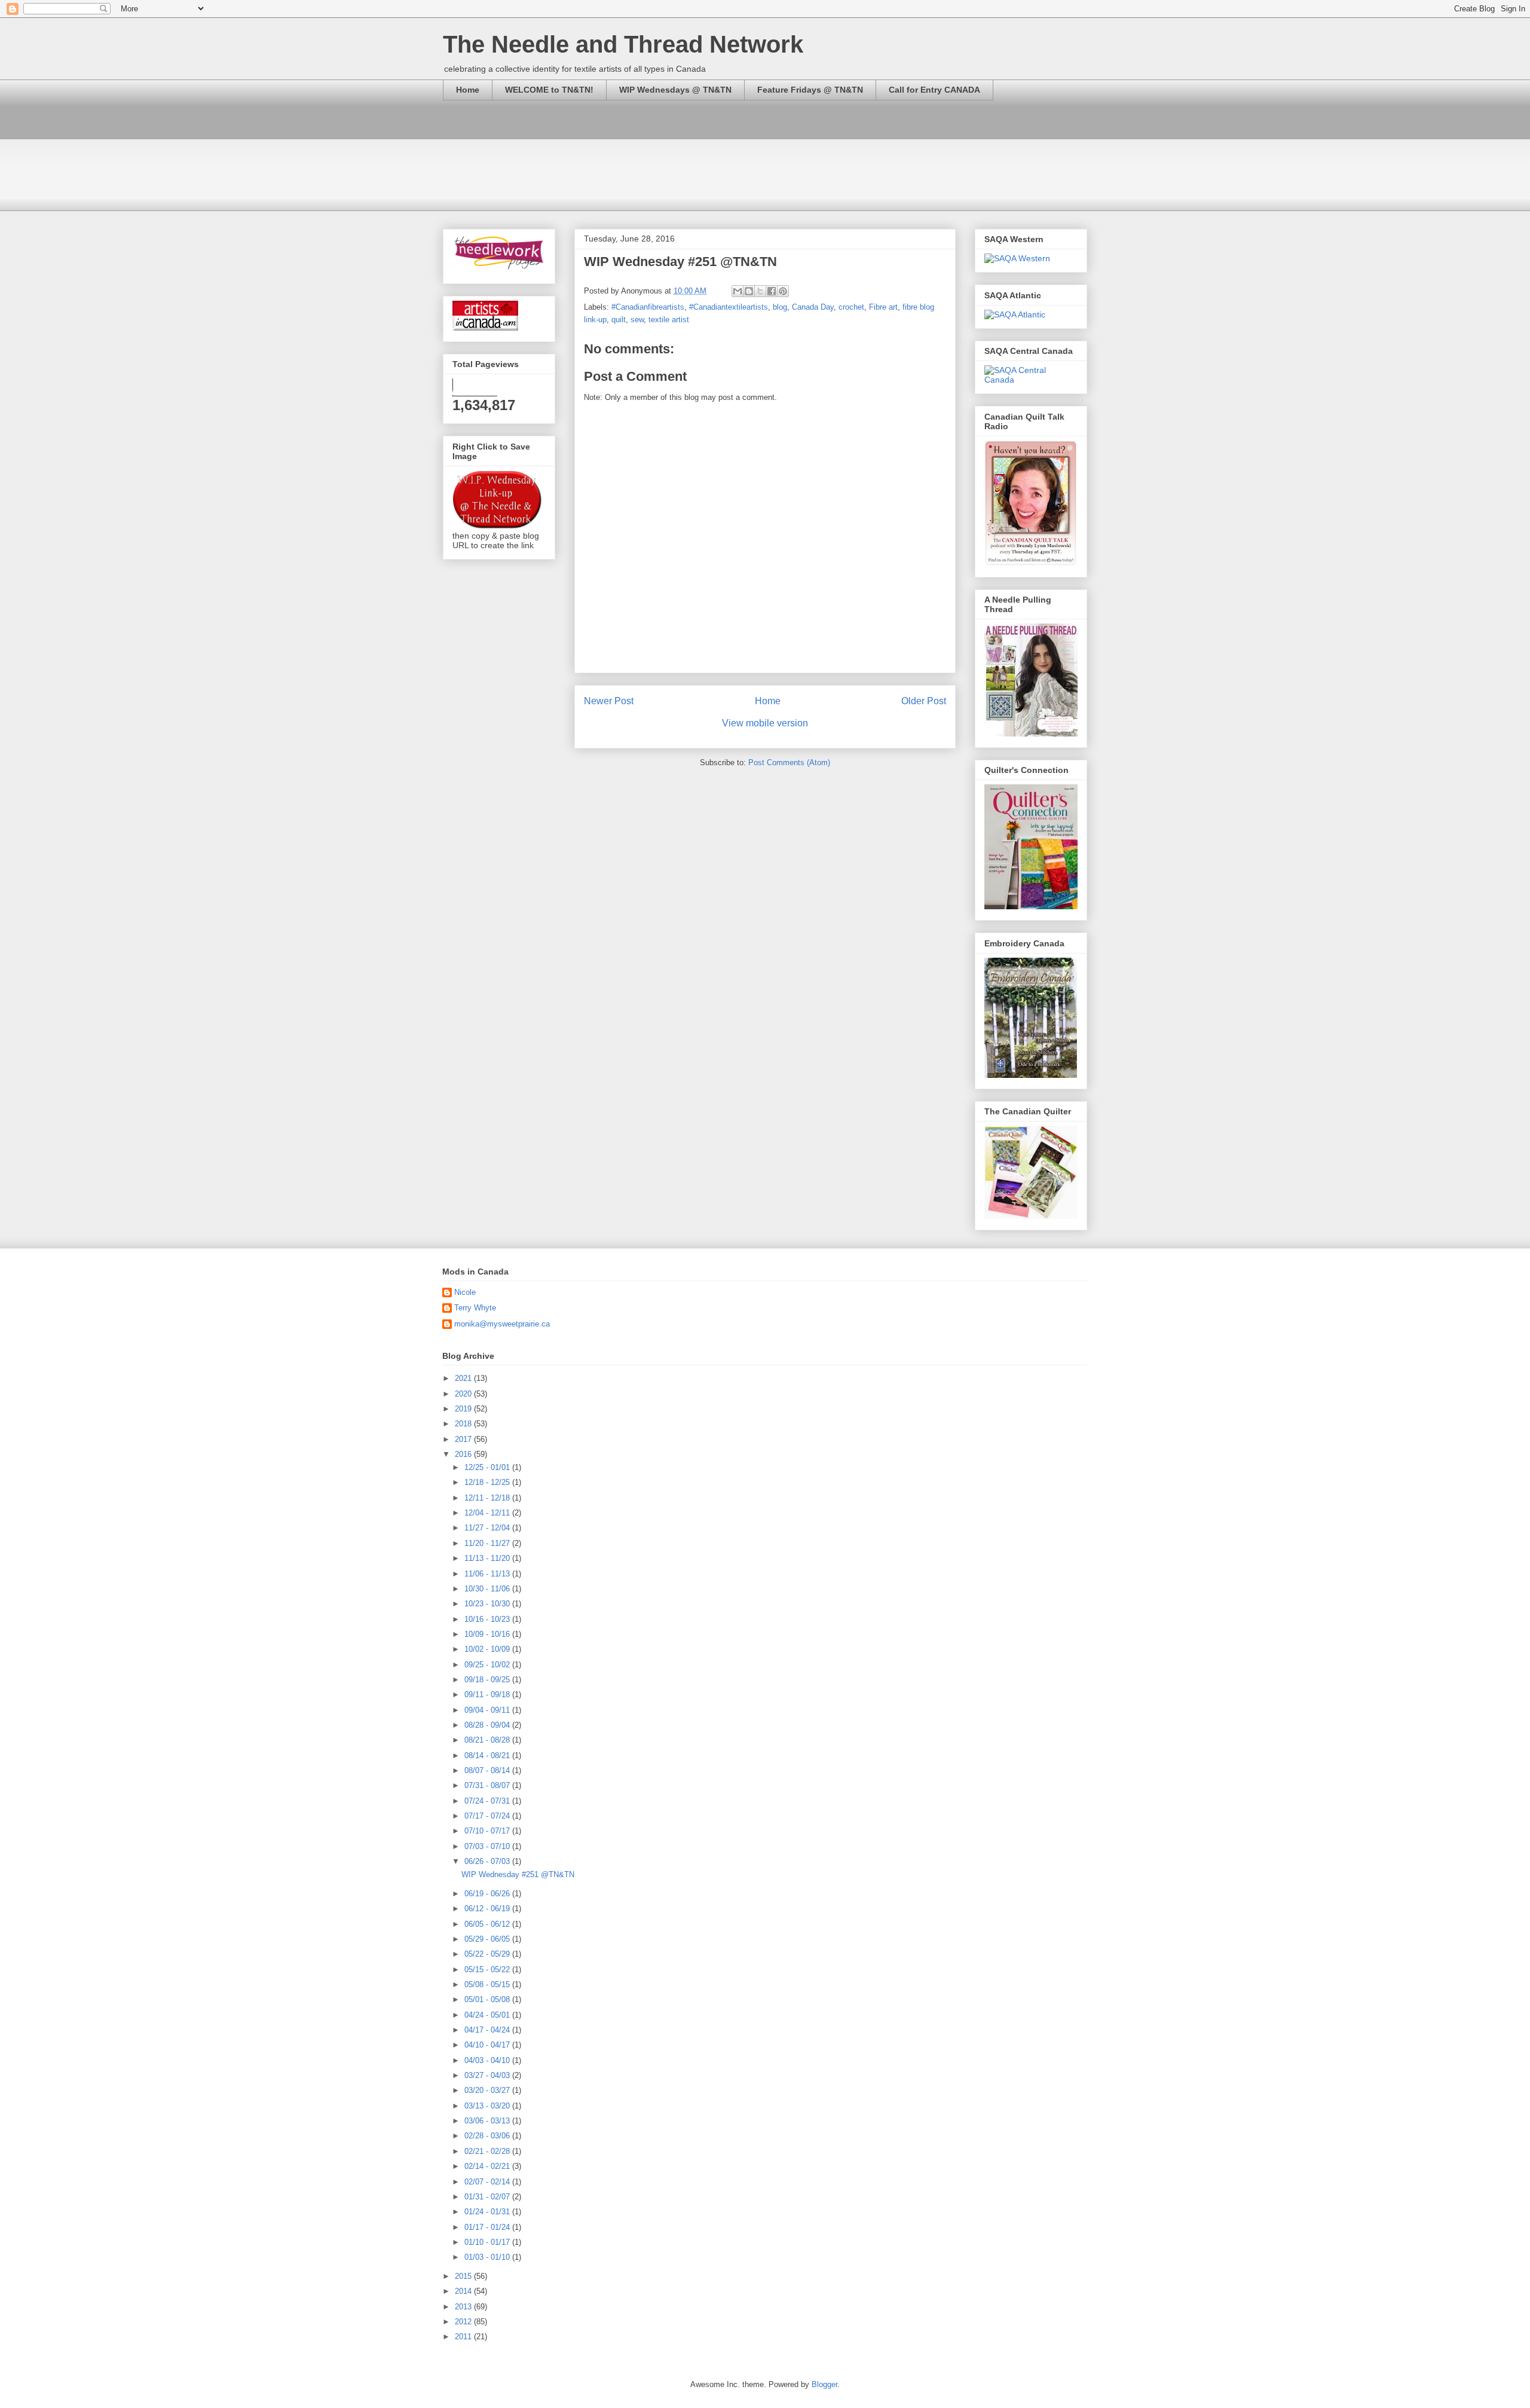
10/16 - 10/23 (488, 1619)
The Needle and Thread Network (623, 44)
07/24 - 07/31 (488, 1801)
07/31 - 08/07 (488, 1785)
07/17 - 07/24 (488, 1816)
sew (637, 320)
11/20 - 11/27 (488, 1543)
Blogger (824, 2384)
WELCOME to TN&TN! (549, 90)
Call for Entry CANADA (934, 90)
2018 (464, 1424)
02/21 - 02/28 (488, 2151)
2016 (464, 1454)
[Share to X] (760, 291)
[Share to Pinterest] (783, 291)
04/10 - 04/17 (488, 2045)
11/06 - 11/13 (488, 1574)
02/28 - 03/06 (488, 2136)
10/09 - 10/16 (488, 1634)
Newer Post (609, 701)
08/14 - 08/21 (488, 1755)
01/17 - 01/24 (488, 2227)
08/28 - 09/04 (488, 1725)
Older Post (924, 701)
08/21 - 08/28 (488, 1740)
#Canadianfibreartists (648, 307)
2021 (464, 1378)
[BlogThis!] (749, 291)
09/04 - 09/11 (488, 1710)
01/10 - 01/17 (488, 2242)
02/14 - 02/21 (488, 2166)
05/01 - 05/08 (488, 1999)
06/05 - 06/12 (488, 1924)
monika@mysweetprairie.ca (502, 1324)
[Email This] (738, 291)
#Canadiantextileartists (729, 307)
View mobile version (765, 723)
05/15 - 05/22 (488, 1970)
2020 (464, 1394)
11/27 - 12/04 (488, 1528)
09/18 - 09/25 (488, 1680)
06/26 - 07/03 (488, 1861)
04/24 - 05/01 (488, 2015)
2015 (464, 2276)
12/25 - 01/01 (488, 1467)
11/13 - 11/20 (488, 1558)
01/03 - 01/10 (488, 2257)
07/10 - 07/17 (488, 1831)
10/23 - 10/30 (488, 1604)
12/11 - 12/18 (488, 1498)
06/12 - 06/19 (488, 1909)
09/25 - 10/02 (488, 1665)
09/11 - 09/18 (488, 1695)
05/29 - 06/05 (488, 1939)
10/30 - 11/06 (488, 1589)
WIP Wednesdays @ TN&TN (675, 90)
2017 (464, 1439)
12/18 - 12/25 (488, 1482)
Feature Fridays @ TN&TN (810, 90)
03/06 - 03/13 (488, 2121)
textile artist (669, 320)
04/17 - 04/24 (488, 2030)
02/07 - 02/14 (488, 2182)
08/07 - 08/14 (488, 1770)
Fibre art (883, 307)
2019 (464, 1409)
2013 (464, 2307)
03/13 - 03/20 (488, 2106)
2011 (464, 2337)
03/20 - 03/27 (488, 2090)
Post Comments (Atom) (789, 763)
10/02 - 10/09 (488, 1649)
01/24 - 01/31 (488, 2212)
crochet (851, 307)
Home (468, 90)
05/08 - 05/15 (488, 1984)
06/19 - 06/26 (488, 1894)
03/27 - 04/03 (488, 2075)
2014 (464, 2291)
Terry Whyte (475, 1308)
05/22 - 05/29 (488, 1954)
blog (780, 307)
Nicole (465, 1292)
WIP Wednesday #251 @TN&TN (518, 1874)
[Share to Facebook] (772, 291)
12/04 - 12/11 (488, 1513)
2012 (464, 2322)
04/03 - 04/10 (488, 2060)
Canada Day (813, 307)
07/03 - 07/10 (488, 1846)
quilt (619, 320)
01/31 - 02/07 (488, 2197)
